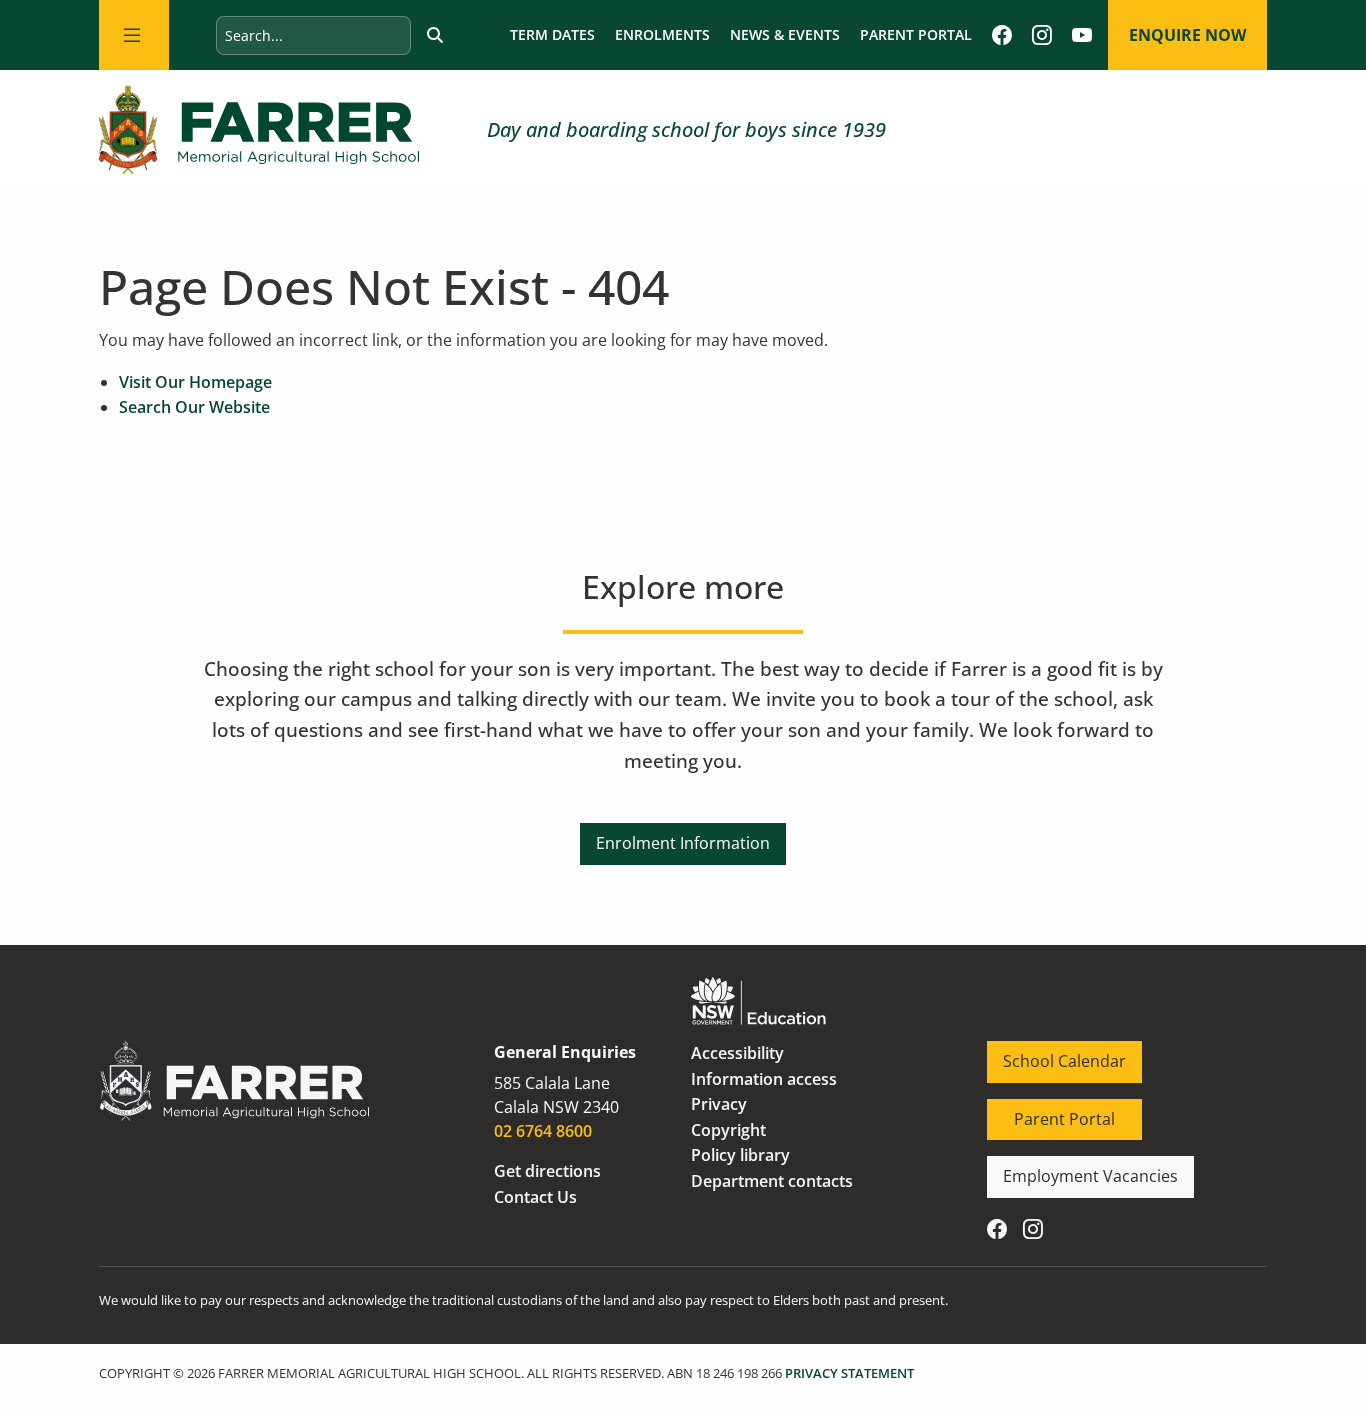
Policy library (740, 1155)
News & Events (785, 34)
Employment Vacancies (1075, 1168)
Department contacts (772, 1181)
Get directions (547, 1171)
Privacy (719, 1104)
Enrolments (662, 34)
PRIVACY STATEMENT (849, 1373)
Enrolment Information (683, 835)
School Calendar (1048, 1053)
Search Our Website (194, 407)
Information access (764, 1079)
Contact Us (535, 1197)
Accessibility (737, 1053)
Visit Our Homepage (195, 382)
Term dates (552, 34)
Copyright (728, 1130)
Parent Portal (916, 34)
